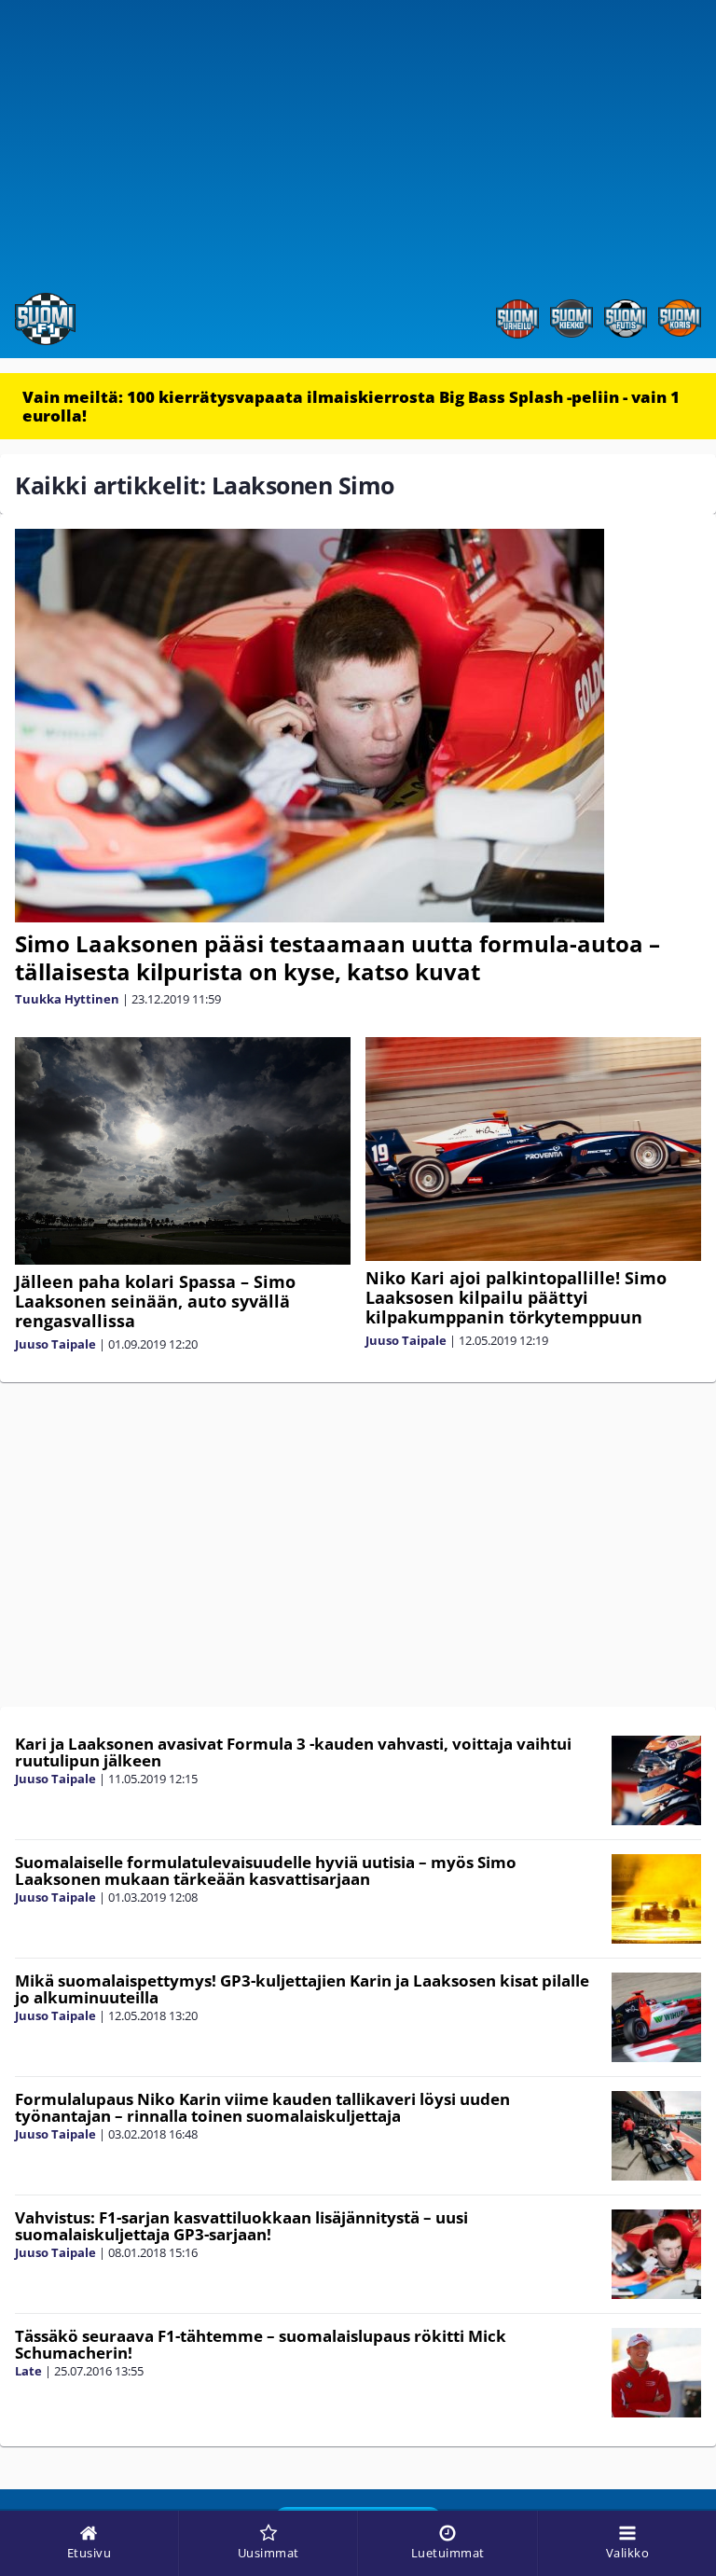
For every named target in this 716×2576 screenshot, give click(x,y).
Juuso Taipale (55, 1344)
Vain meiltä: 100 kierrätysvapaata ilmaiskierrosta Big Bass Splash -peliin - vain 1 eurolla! (351, 406)
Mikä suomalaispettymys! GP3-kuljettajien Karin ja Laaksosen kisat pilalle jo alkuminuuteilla (302, 1989)
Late (28, 2371)
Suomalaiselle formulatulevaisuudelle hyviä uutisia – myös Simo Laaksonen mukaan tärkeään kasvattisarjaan (266, 1871)
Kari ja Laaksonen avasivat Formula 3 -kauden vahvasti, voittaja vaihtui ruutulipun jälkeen (293, 1752)
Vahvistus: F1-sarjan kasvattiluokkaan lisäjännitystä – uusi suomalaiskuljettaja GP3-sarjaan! (241, 2226)
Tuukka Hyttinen (67, 999)
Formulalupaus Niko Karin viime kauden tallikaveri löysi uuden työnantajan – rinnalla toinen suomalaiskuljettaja (262, 2108)
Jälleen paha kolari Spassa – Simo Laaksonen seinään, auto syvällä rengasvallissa (155, 1301)
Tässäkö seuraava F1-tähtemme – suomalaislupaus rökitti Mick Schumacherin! (261, 2345)
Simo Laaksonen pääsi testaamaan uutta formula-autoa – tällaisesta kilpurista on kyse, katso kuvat (337, 957)
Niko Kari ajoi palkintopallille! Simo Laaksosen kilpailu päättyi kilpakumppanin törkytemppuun (516, 1297)
